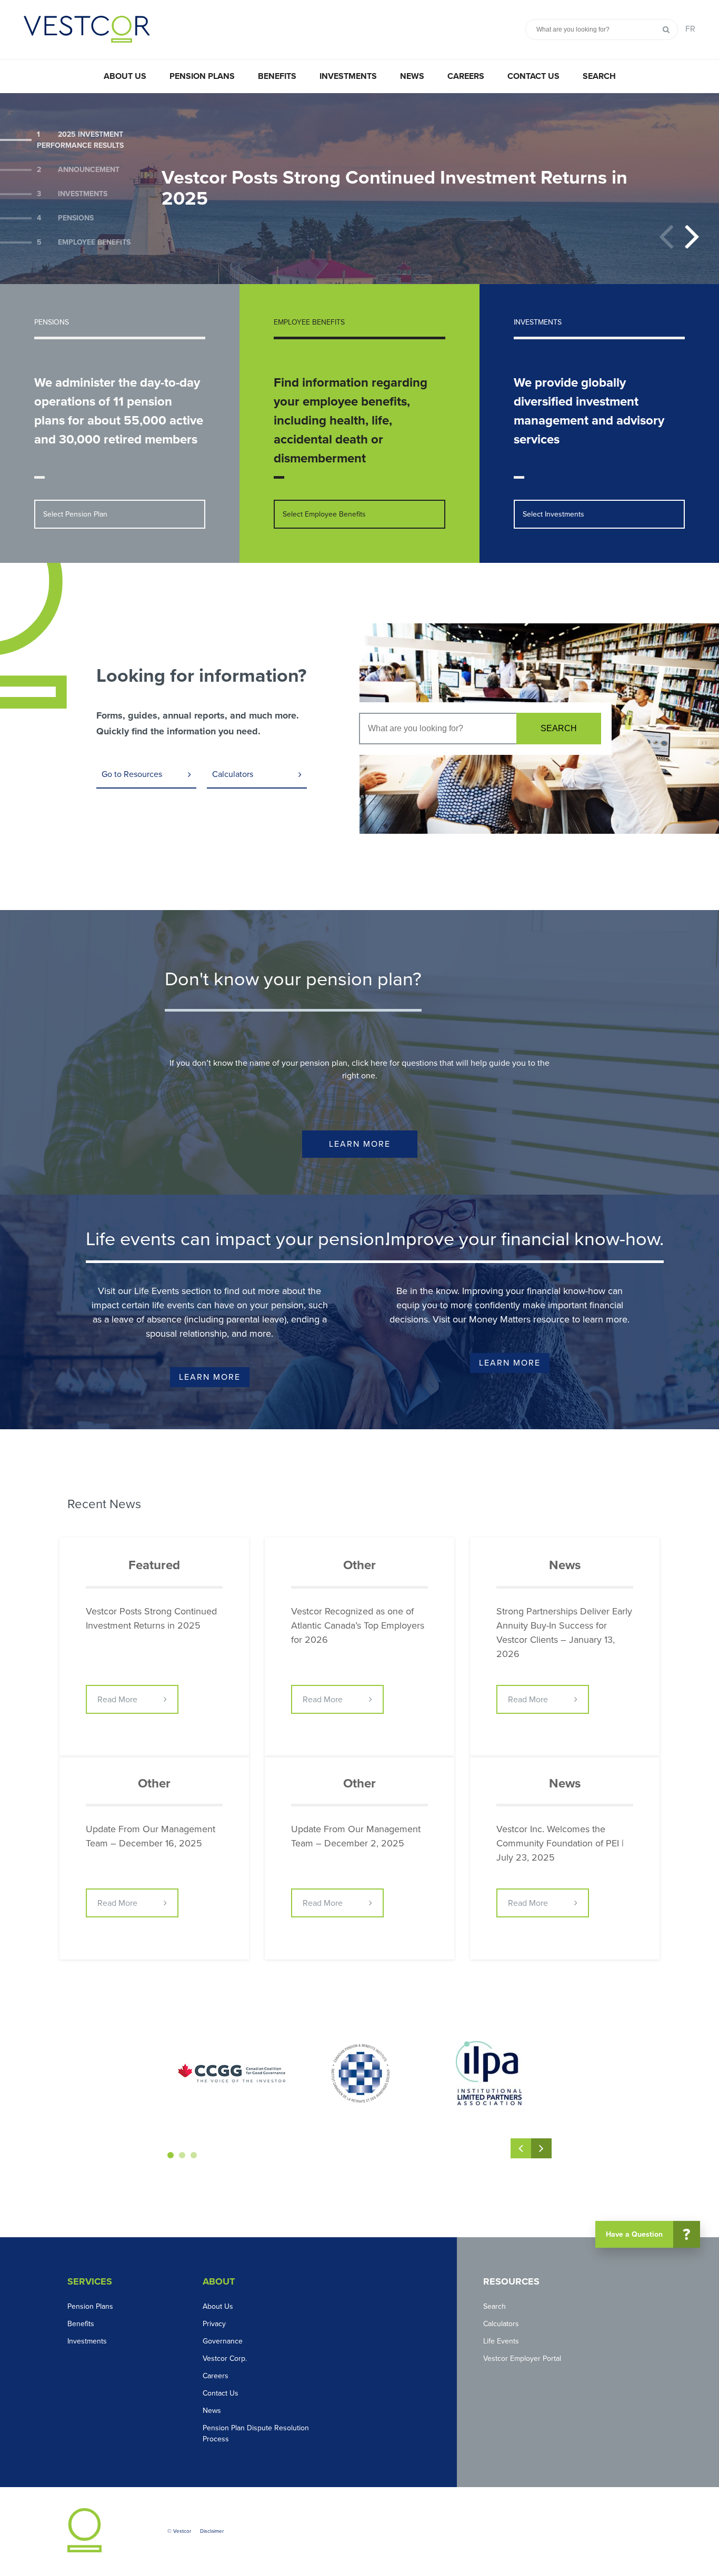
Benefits (277, 76)
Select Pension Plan (75, 514)
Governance (223, 2341)
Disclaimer (212, 2531)
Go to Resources (132, 774)
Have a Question (648, 2235)
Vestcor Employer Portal (522, 2358)
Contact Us (533, 76)
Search (599, 76)
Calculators (233, 774)
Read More (117, 1700)
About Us (125, 76)
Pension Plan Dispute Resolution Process (256, 2433)
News (412, 76)
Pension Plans (202, 76)
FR (690, 29)
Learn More (360, 1144)
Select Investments (553, 514)
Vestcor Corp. (225, 2358)
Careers (466, 76)
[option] (359, 189)
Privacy (214, 2324)
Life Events (501, 2341)
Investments (348, 76)
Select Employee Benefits (324, 514)
